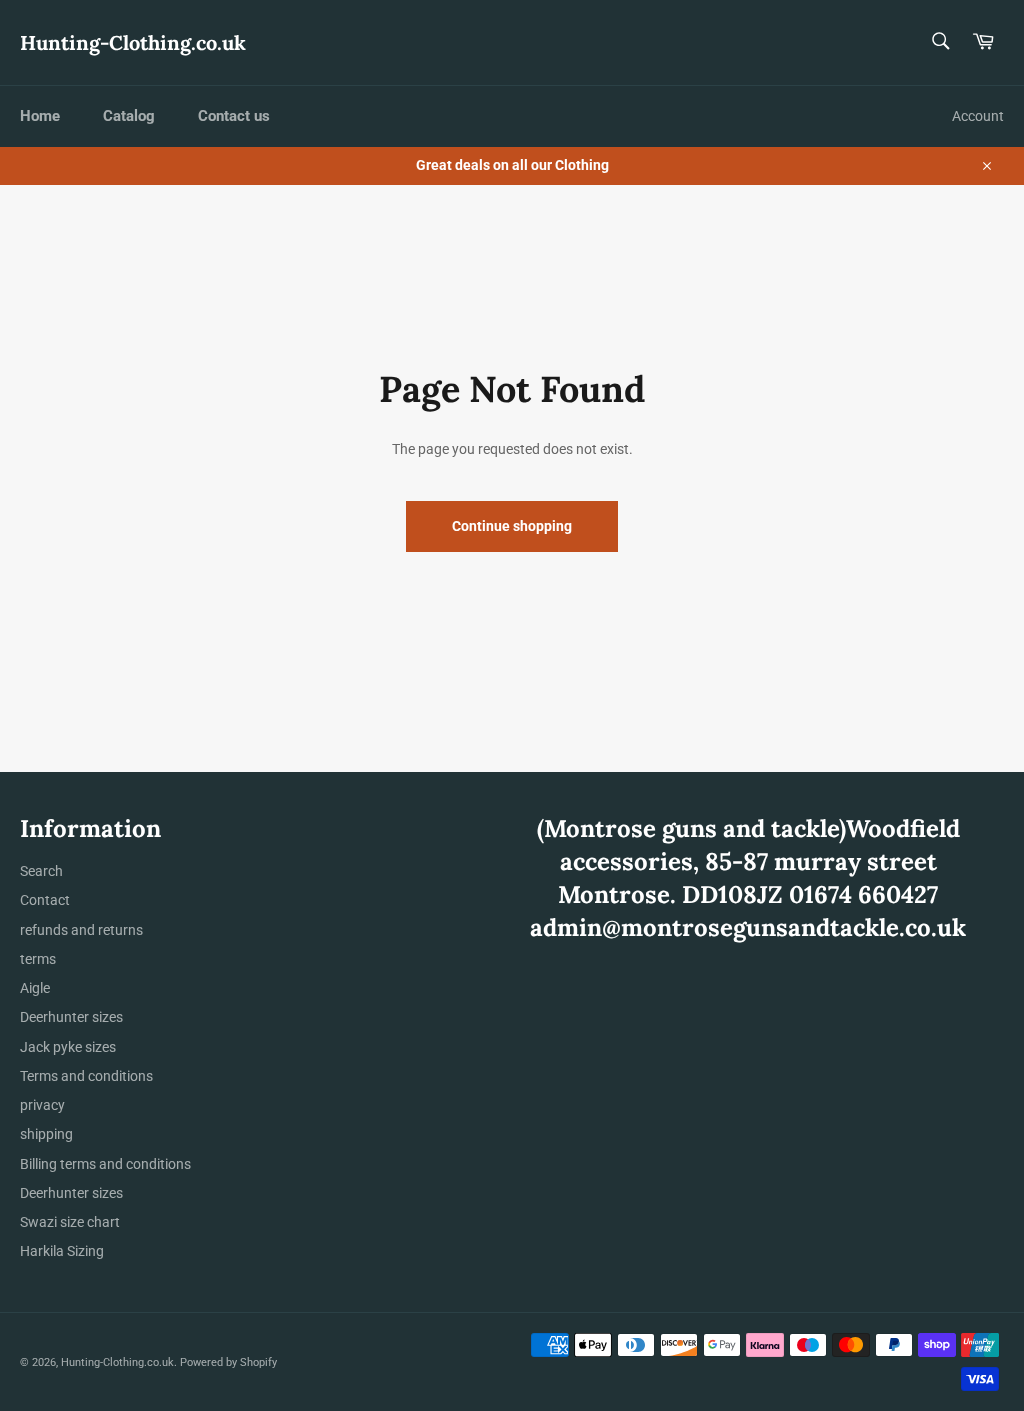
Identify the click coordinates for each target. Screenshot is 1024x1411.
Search (41, 871)
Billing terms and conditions (105, 1164)
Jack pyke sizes (68, 1047)
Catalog (129, 116)
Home (40, 116)
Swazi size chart (70, 1222)
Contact (45, 900)
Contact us (234, 116)
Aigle (35, 988)
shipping (46, 1134)
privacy (42, 1105)
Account (978, 116)
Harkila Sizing (62, 1251)
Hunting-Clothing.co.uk (133, 42)
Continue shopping (512, 526)
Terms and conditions (86, 1076)
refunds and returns (81, 930)
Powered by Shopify (228, 1362)
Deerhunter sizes (71, 1017)
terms (38, 959)
